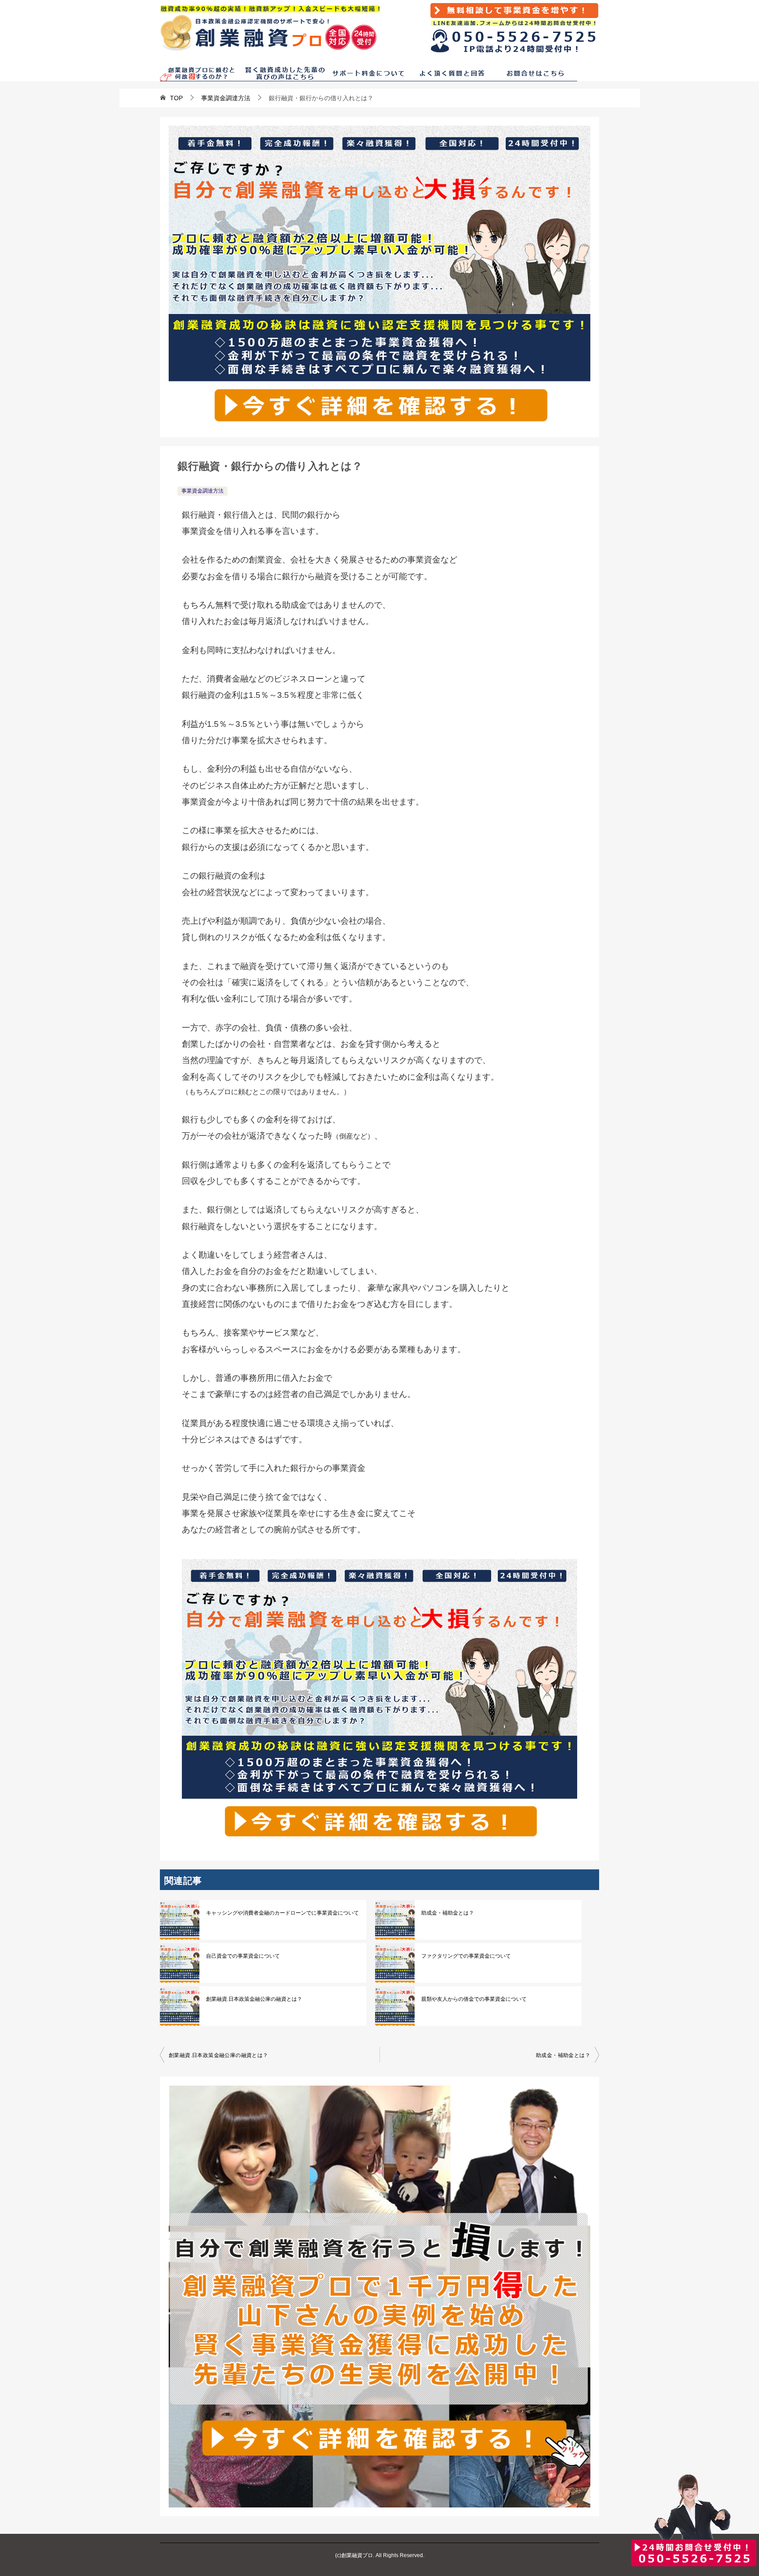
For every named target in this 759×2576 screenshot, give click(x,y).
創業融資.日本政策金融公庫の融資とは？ (254, 1999)
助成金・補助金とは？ (448, 1913)
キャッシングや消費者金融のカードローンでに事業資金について (282, 1913)
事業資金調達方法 (202, 491)
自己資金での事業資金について (243, 1956)
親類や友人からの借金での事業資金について (474, 1999)
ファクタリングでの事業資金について (466, 1956)
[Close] (631, 2575)
